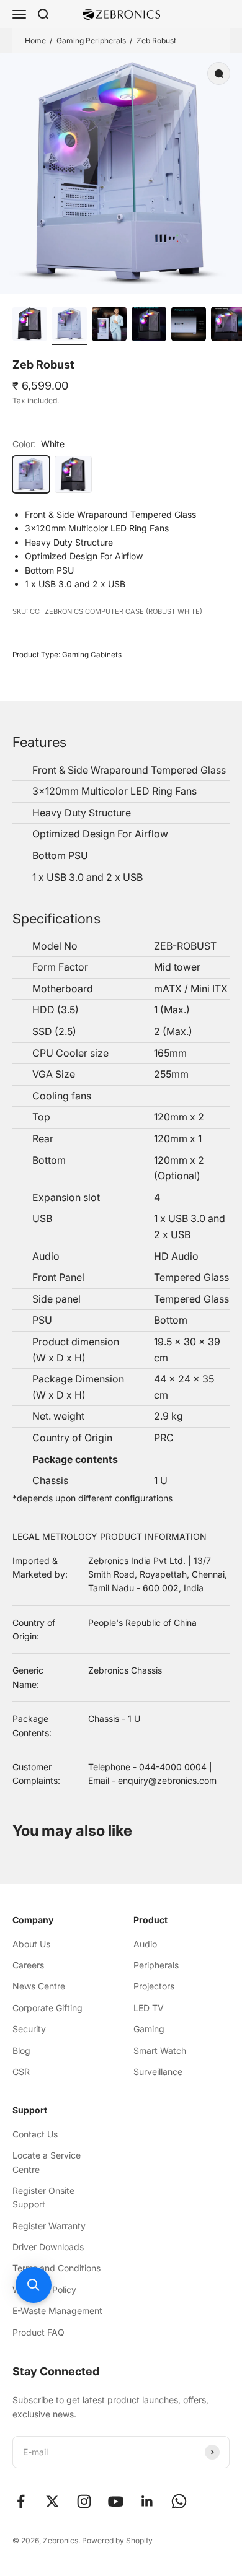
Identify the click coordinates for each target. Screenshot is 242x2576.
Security (29, 2029)
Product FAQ (38, 2332)
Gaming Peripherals (91, 41)
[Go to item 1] (30, 326)
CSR (21, 2072)
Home (35, 41)
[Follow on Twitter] (52, 2501)
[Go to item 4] (149, 326)
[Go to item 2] (69, 326)
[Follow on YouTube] (116, 2501)
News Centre (39, 1986)
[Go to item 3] (109, 326)
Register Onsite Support (43, 2197)
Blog (21, 2050)
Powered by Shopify (117, 2540)
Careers (28, 1965)
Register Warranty (49, 2226)
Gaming (149, 2029)
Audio (145, 1944)
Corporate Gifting (47, 2008)
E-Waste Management (57, 2311)
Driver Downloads (48, 2247)
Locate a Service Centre (47, 2162)
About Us (31, 1944)
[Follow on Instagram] (84, 2501)
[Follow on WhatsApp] (179, 2501)
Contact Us (35, 2134)
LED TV (149, 2008)
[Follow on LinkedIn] (147, 2501)
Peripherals (156, 1965)
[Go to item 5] (189, 326)
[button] (34, 2285)
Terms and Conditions (56, 2268)
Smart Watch (160, 2050)
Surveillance (158, 2072)
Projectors (154, 1986)
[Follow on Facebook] (21, 2501)
